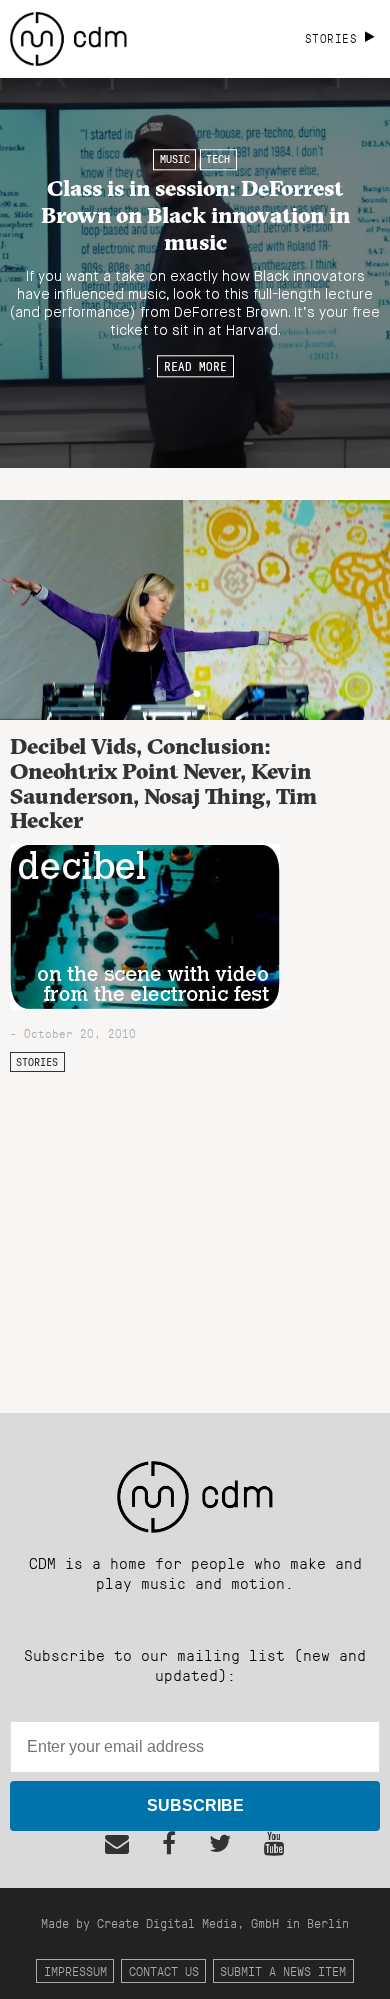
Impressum (75, 1970)
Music (175, 159)
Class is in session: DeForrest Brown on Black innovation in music (195, 215)
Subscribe (195, 1805)
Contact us (164, 1970)
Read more (195, 366)
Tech (218, 159)
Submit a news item (283, 1970)
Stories (37, 1062)
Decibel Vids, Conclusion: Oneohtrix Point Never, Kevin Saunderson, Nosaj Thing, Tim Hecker (163, 783)
